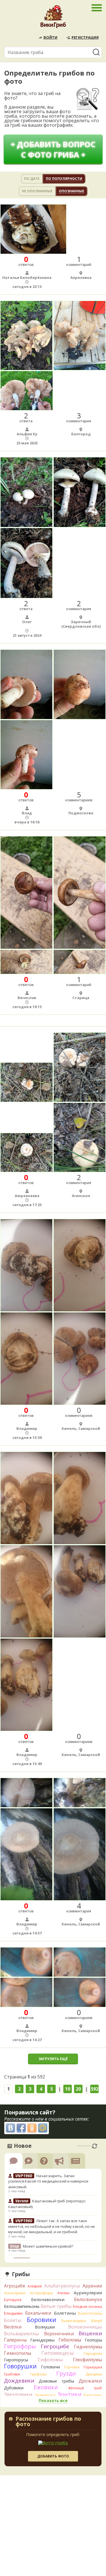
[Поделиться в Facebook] (21, 2128)
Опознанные (72, 191)
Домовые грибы (56, 2381)
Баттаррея (13, 2300)
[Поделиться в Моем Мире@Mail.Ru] (43, 2128)
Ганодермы (42, 2340)
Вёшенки (90, 2333)
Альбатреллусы (62, 2286)
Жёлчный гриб (85, 2388)
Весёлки (13, 2327)
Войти (50, 37)
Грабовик (12, 2374)
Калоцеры (93, 2395)
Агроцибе (15, 2286)
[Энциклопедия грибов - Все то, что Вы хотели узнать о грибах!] (53, 18)
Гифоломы (50, 2359)
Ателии (63, 2293)
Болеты (13, 2320)
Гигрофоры (20, 2346)
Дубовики (14, 2388)
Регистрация (85, 37)
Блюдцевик (13, 2313)
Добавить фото (53, 2456)
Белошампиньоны (22, 2306)
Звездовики (18, 2394)
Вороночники (59, 2334)
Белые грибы (56, 2306)
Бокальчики (38, 2313)
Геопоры (93, 2340)
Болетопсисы (90, 2313)
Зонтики (69, 2394)
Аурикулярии (88, 2293)
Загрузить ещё (53, 2059)
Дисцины (94, 2374)
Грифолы (38, 2374)
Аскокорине (15, 2293)
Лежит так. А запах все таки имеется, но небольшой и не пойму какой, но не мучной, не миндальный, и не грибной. (52, 2226)
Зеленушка (45, 2395)
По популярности (64, 179)
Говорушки (20, 2366)
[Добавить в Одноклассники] (32, 2128)
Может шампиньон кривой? (48, 2246)
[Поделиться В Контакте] (10, 2128)
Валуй (97, 2321)
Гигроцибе (55, 2346)
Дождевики (19, 2380)
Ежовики (46, 2387)
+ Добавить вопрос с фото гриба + (53, 149)
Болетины (65, 2313)
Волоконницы (85, 2327)
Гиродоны (93, 2353)
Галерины (15, 2340)
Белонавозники (48, 2299)
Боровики (42, 2320)
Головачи (50, 2367)
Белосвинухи (88, 2299)
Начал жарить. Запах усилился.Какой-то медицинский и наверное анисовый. (48, 2181)
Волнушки (45, 2327)
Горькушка (93, 2367)
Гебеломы (70, 2340)
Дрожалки (90, 2381)
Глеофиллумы (87, 2360)
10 (68, 2089)
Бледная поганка (87, 2307)
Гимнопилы (18, 2353)
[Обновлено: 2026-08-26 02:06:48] (95, 2146)
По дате (32, 179)
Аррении (92, 2286)
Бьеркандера (74, 2321)
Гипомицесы (58, 2353)
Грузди (66, 2373)
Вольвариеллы (21, 2333)
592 (95, 2089)
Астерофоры (41, 2293)
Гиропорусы (16, 2360)
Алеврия (35, 2286)
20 (78, 2089)
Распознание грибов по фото (48, 2422)
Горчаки (72, 2367)
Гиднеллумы (88, 2347)
